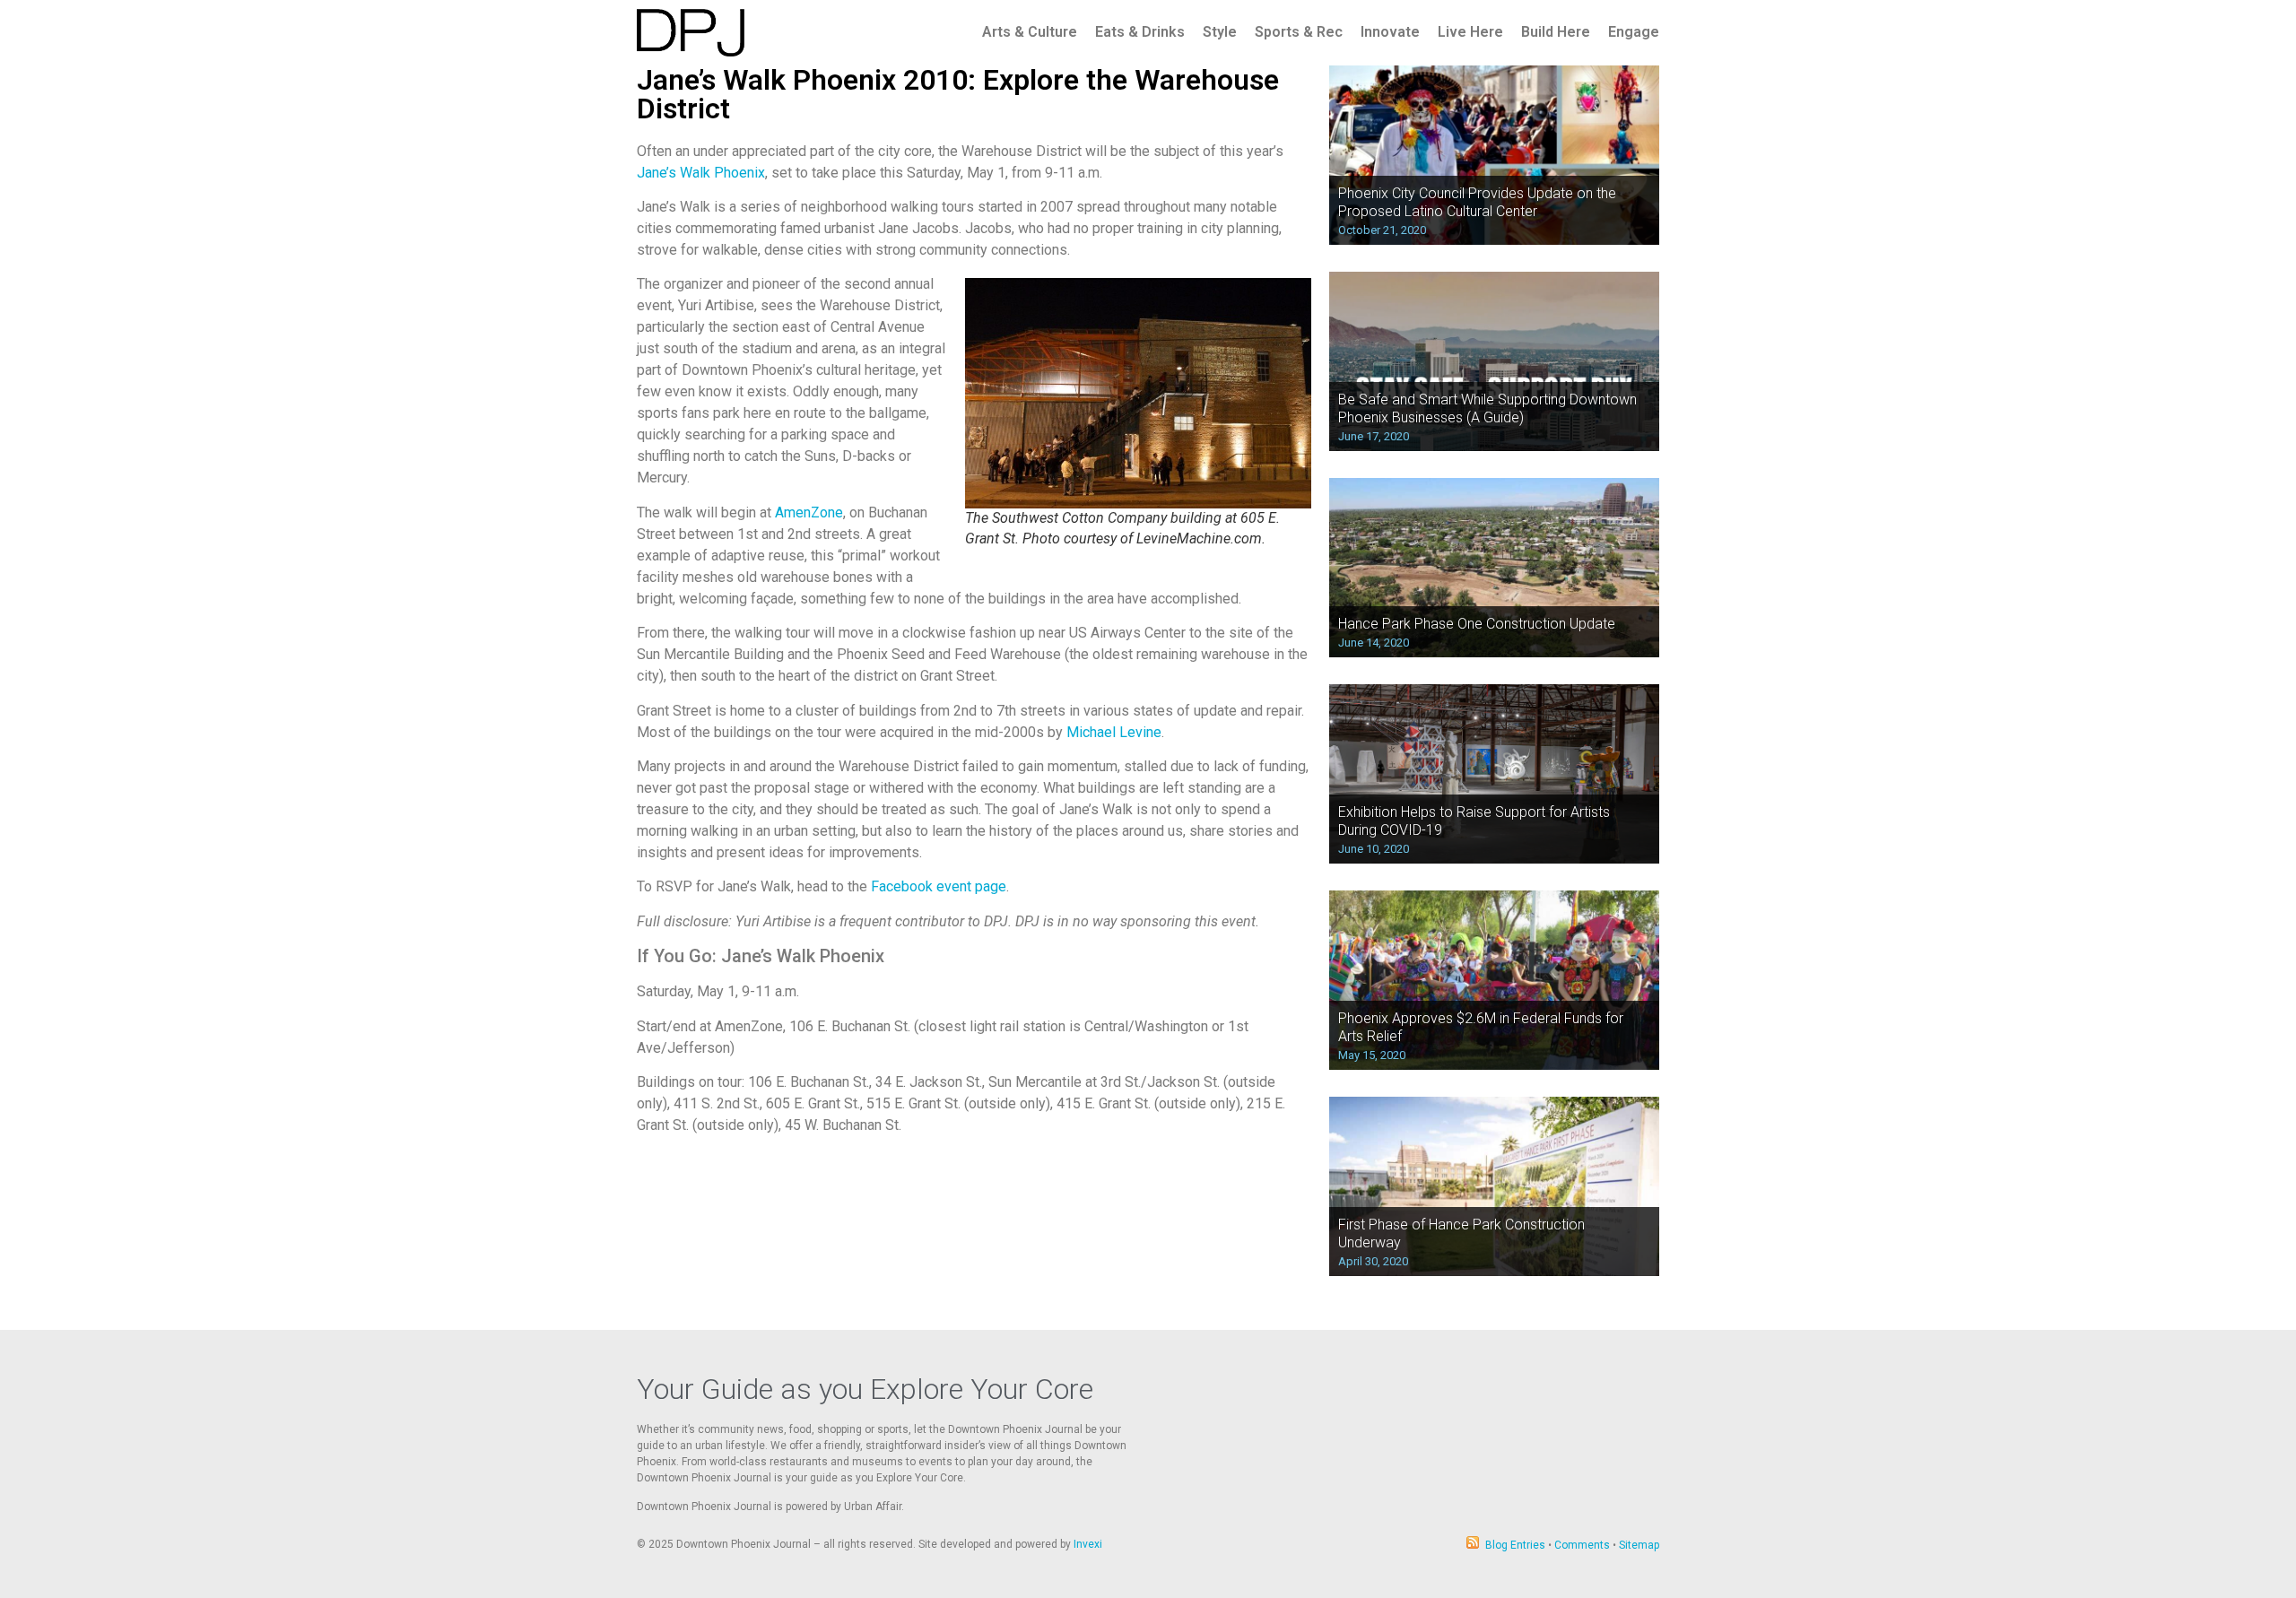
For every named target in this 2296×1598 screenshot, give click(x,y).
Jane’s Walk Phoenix (701, 173)
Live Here (1470, 32)
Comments (1582, 1545)
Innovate (1390, 32)
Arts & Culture (1030, 32)
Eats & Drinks (1140, 32)
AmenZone (809, 512)
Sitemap (1639, 1545)
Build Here (1556, 32)
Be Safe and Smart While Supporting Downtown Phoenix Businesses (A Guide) (1487, 408)
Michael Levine (1114, 732)
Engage (1634, 32)
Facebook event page (939, 886)
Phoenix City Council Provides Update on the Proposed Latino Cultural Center (1477, 202)
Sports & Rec (1299, 32)
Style (1220, 32)
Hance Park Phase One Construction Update (1477, 624)
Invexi (1088, 1544)
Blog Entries (1515, 1545)
